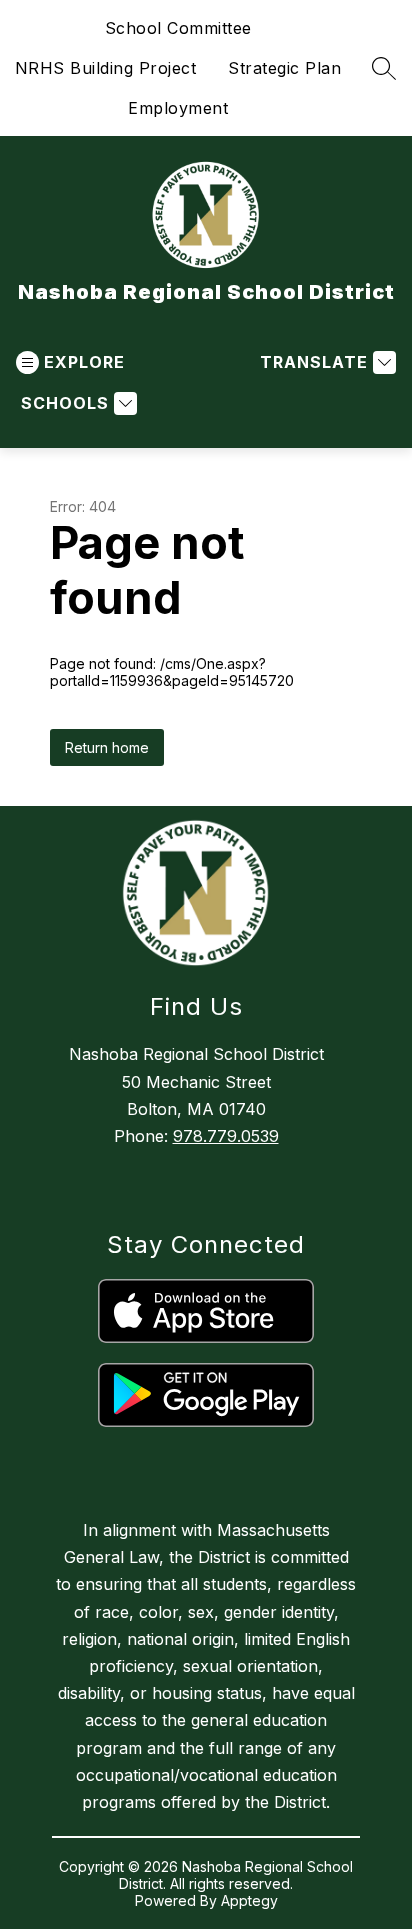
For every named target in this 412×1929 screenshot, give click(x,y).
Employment (178, 108)
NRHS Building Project (106, 68)
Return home (107, 747)
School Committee (178, 28)
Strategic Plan (284, 68)
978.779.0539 (226, 1136)
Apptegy (249, 1900)
